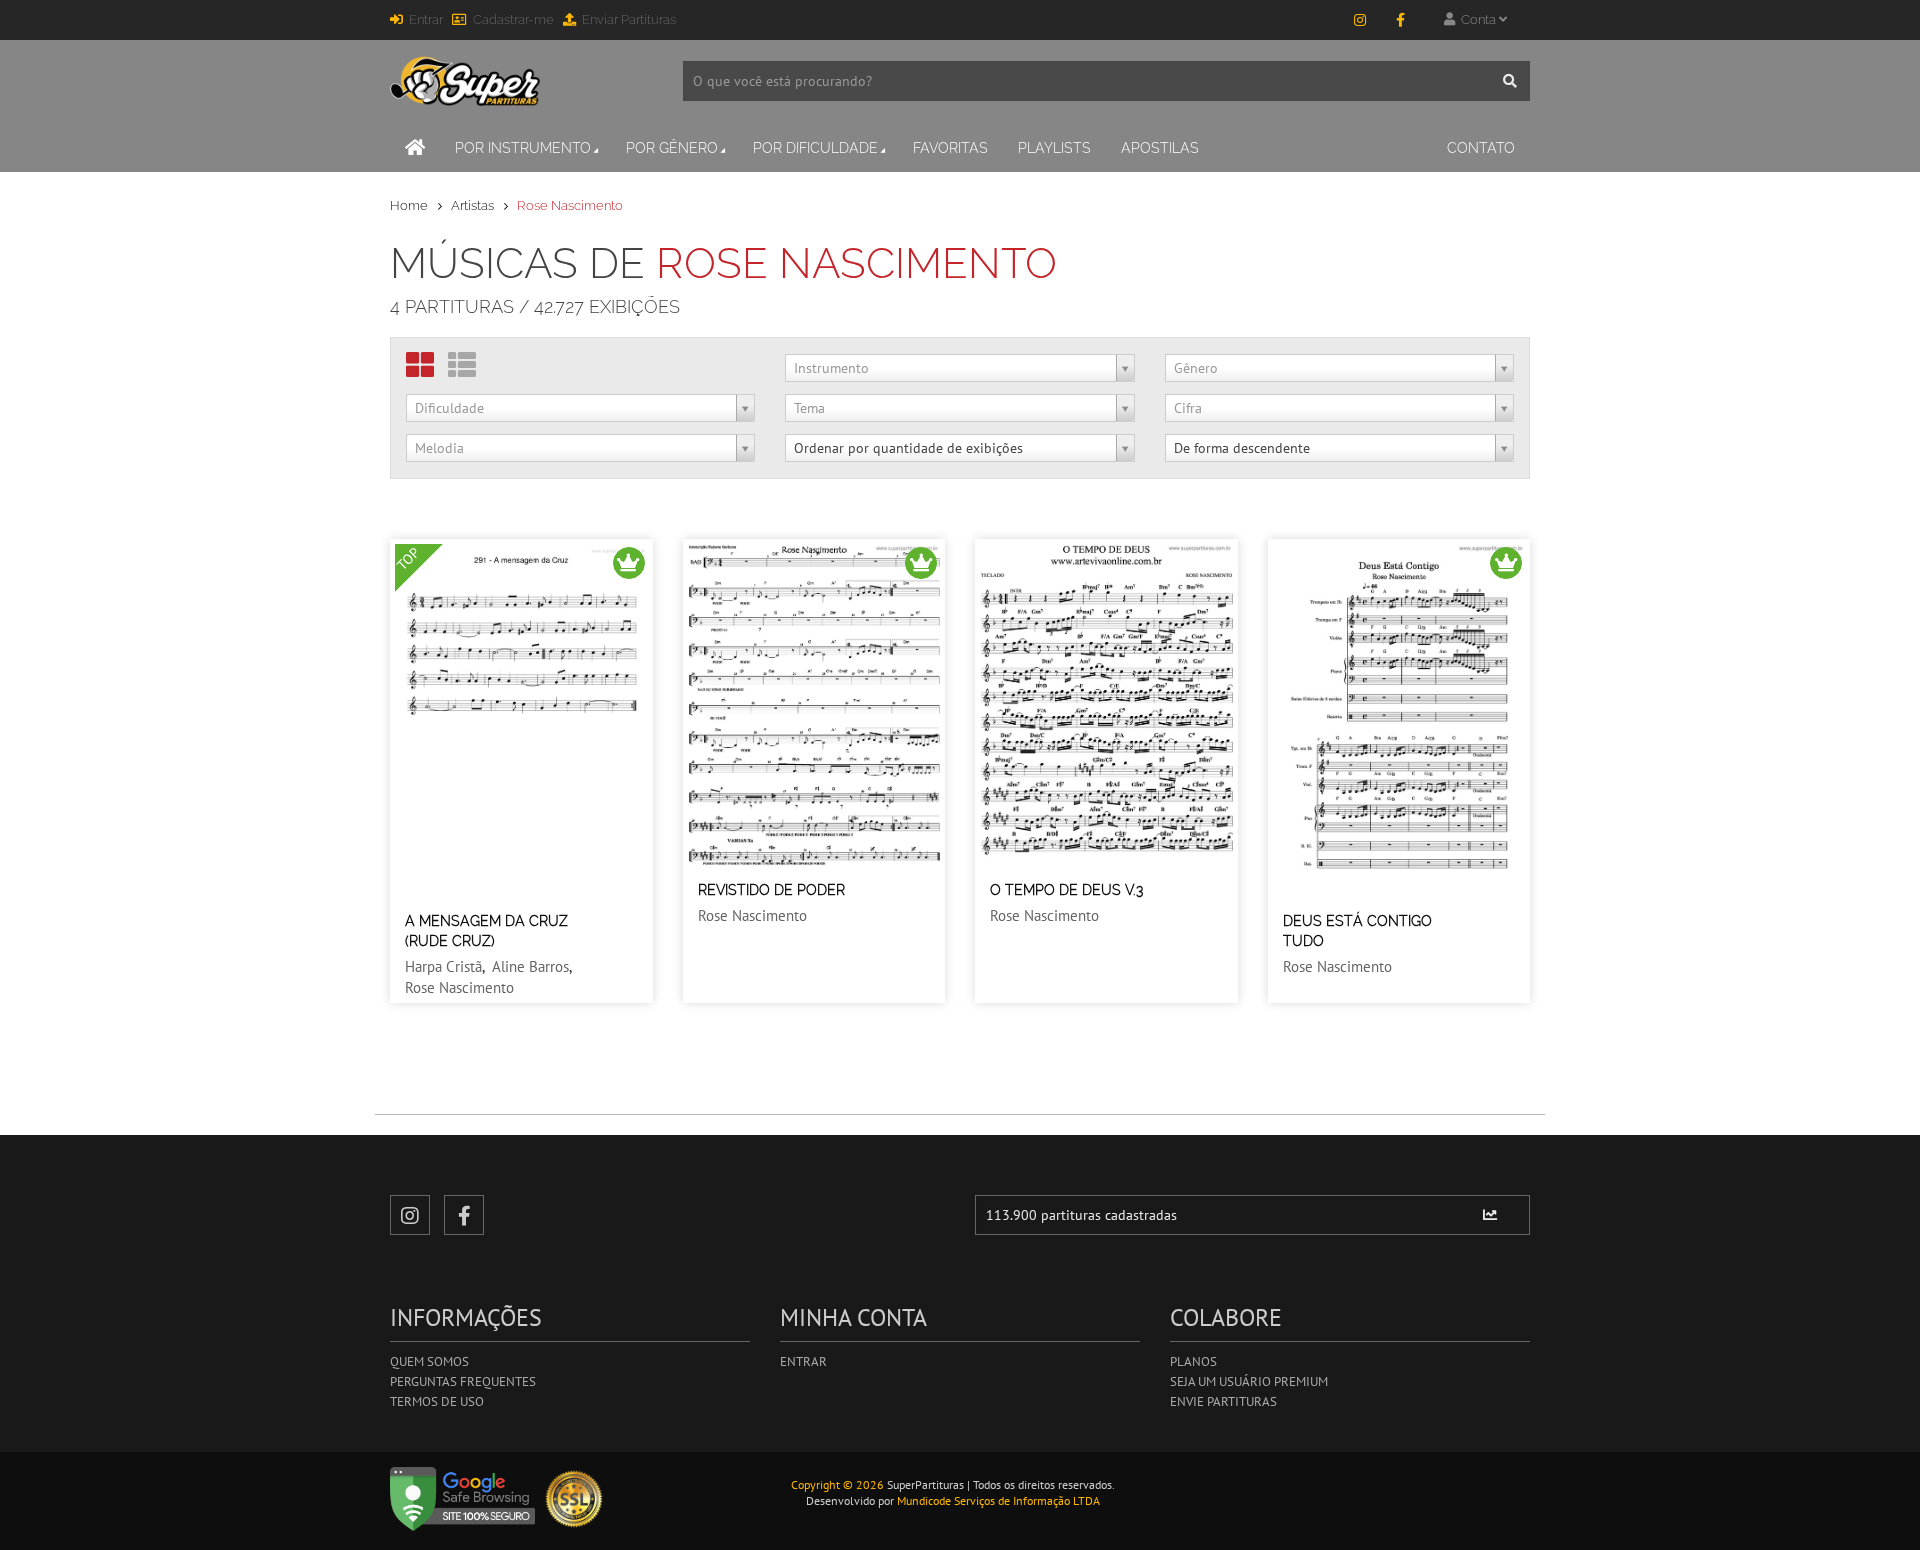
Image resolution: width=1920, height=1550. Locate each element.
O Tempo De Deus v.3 (1066, 890)
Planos (1193, 1361)
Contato (1481, 148)
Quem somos (429, 1361)
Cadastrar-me (513, 19)
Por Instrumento (523, 148)
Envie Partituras (1223, 1401)
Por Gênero (672, 148)
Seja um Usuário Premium (1249, 1381)
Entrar (426, 19)
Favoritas (950, 148)
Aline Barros (530, 966)
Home (409, 205)
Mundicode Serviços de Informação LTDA (998, 1500)
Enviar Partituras (629, 19)
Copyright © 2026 (837, 1484)
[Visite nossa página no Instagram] (1360, 20)
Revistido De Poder (771, 890)
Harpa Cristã (443, 966)
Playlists (1054, 148)
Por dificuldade (815, 148)
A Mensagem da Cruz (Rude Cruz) (486, 931)
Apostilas (1160, 148)
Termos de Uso (437, 1401)
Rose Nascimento (459, 987)
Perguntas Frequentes (463, 1381)
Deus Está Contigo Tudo (1357, 931)
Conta (1477, 19)
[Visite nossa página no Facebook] (1400, 20)
